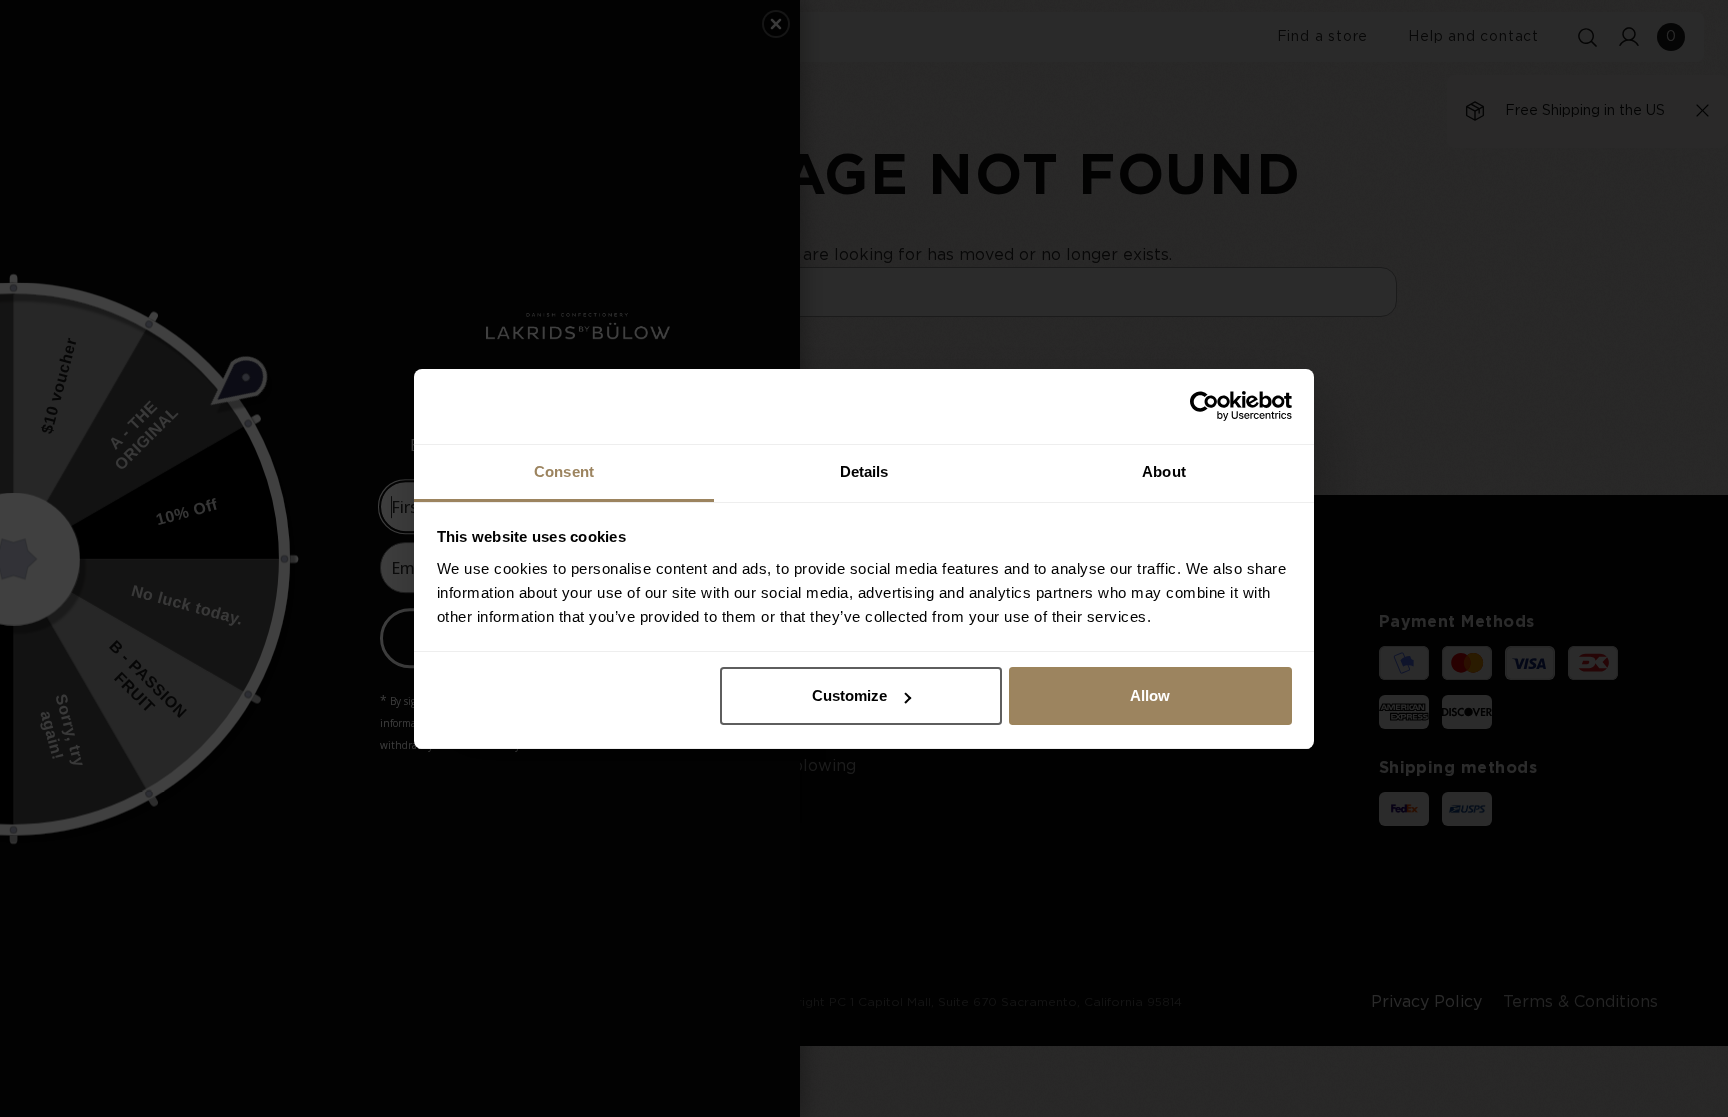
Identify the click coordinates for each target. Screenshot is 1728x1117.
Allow (1150, 695)
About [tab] (1164, 471)
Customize (849, 695)
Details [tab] (864, 471)
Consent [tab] (564, 471)
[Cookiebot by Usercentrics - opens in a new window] (1204, 406)
